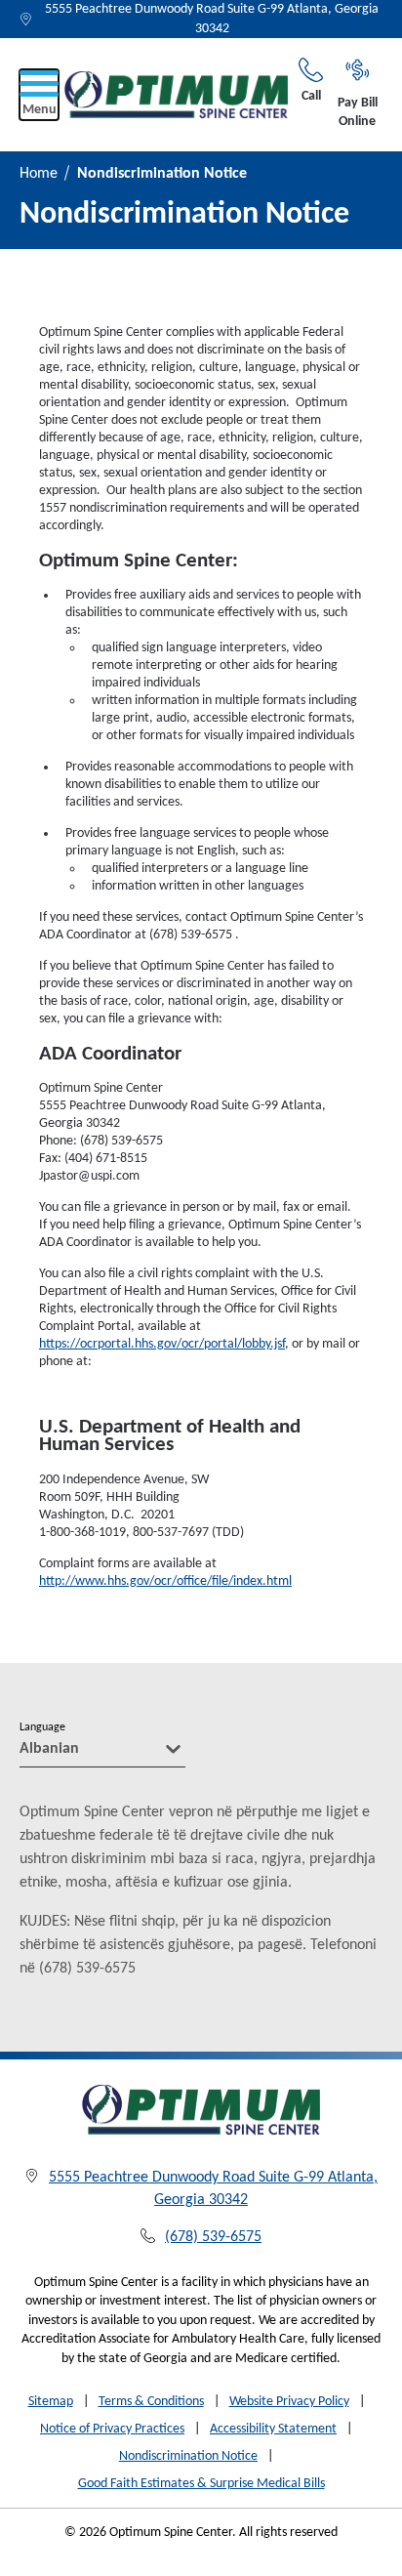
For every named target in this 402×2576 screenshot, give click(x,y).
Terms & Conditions (151, 2402)
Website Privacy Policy (289, 2402)
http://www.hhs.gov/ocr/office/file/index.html (165, 1581)
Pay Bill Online (358, 113)
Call (311, 96)
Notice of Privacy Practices (112, 2429)
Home (39, 174)
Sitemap (51, 2402)
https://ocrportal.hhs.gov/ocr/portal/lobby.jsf (162, 1344)
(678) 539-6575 (213, 2237)
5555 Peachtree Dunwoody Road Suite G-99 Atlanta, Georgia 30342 (212, 19)
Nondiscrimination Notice (188, 2456)
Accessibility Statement (273, 2429)
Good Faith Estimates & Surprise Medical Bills (201, 2484)
